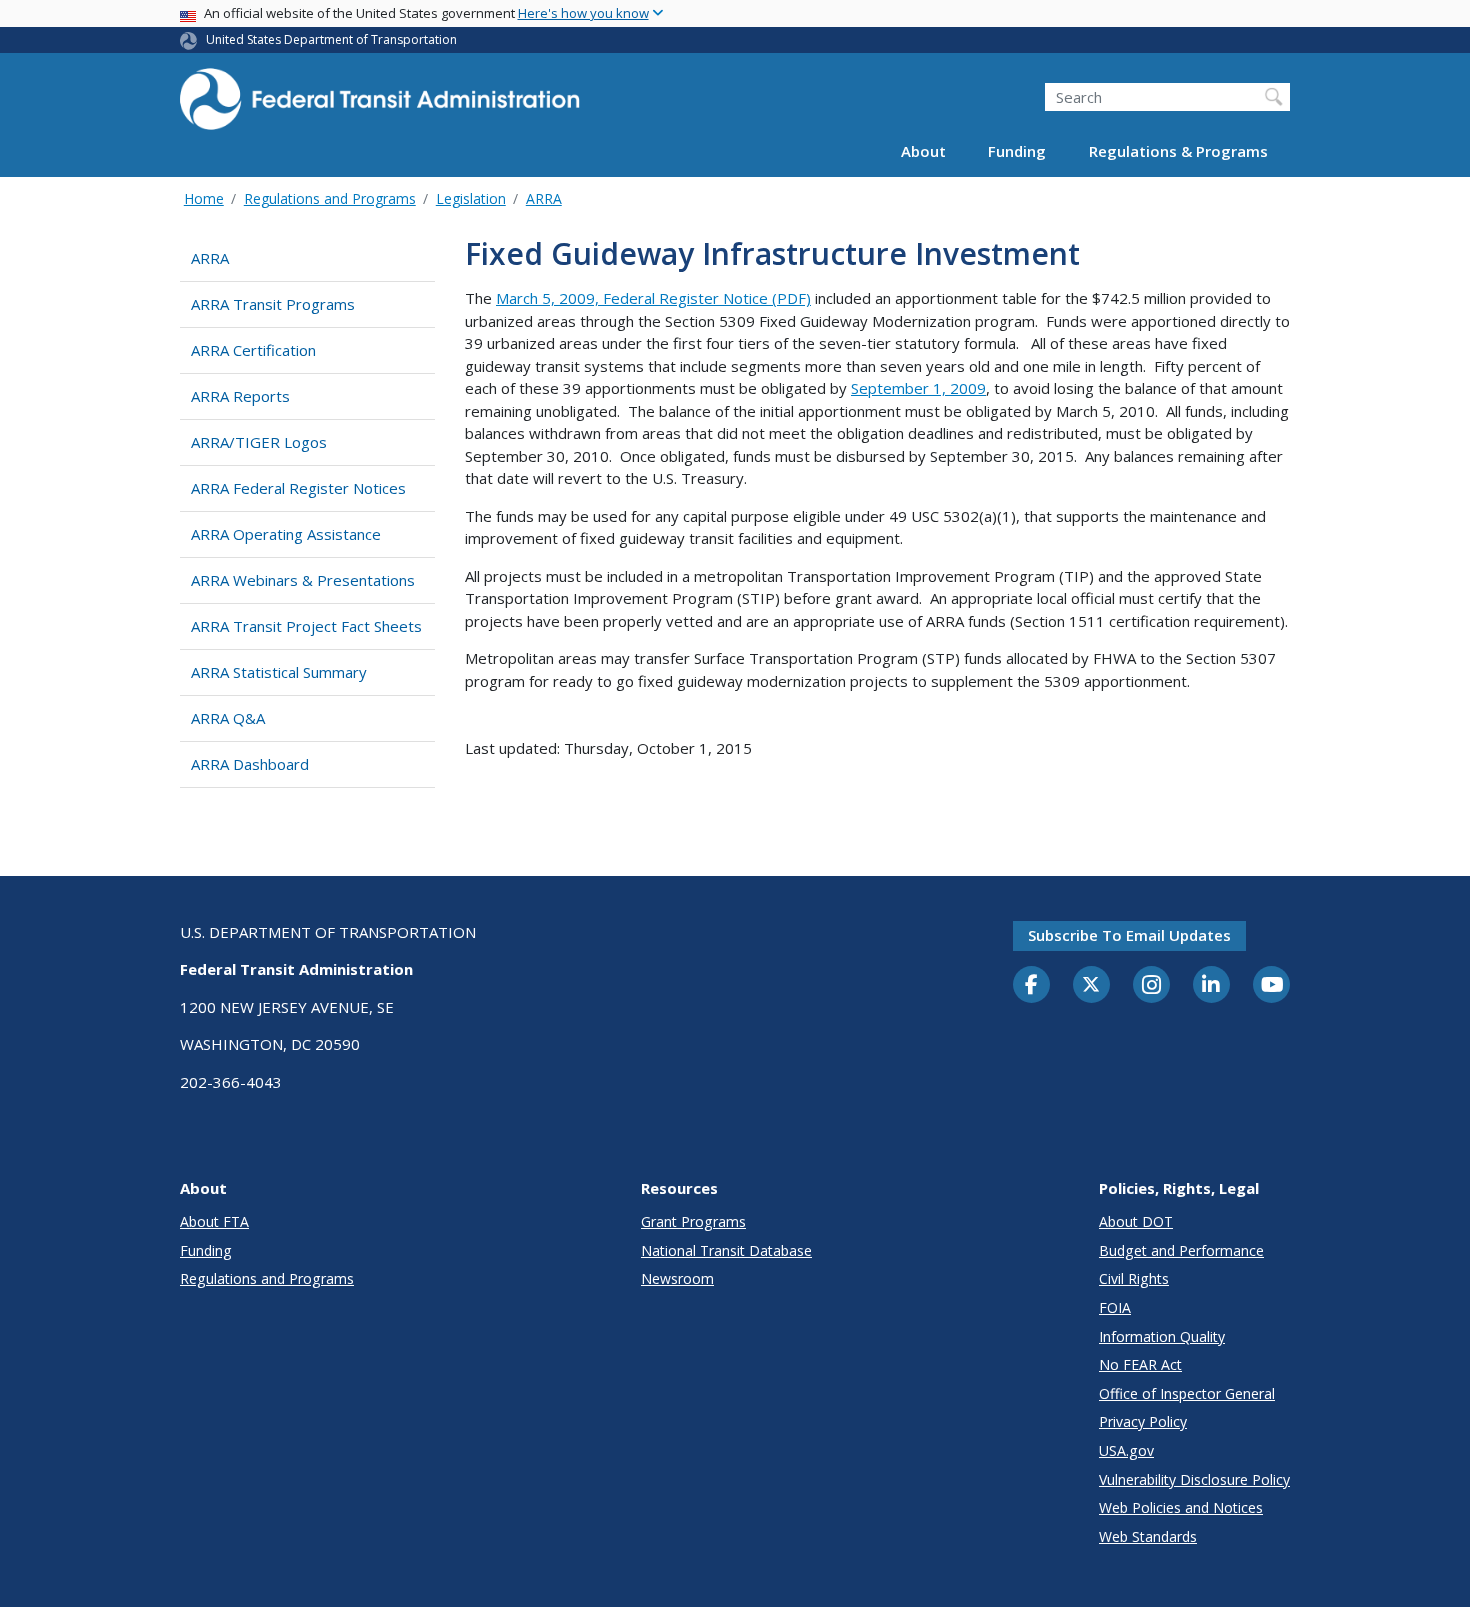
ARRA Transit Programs (273, 304)
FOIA (1115, 1307)
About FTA (214, 1221)
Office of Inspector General (1187, 1393)
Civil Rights (1134, 1278)
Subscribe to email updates (1129, 935)
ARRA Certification (253, 350)
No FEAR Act (1140, 1364)
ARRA (544, 198)
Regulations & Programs (1178, 152)
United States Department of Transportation (331, 39)
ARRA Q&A (228, 718)
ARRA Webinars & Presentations (303, 580)
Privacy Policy (1143, 1421)
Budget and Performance (1181, 1250)
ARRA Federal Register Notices (298, 488)
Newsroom (677, 1278)
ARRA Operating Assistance (286, 534)
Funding (1017, 152)
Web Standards (1148, 1536)
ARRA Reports (240, 396)
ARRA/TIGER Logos (259, 442)
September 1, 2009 (918, 388)
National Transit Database (726, 1250)
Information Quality (1162, 1336)
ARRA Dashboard (250, 764)
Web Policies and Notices (1181, 1507)
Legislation (471, 198)
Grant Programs (693, 1221)
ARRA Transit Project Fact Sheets (306, 626)
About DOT (1136, 1221)
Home (204, 198)
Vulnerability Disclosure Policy (1194, 1479)
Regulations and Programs (330, 198)
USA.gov (1126, 1450)
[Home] (380, 105)
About (923, 152)
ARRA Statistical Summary (279, 672)
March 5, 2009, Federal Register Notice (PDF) (653, 298)
